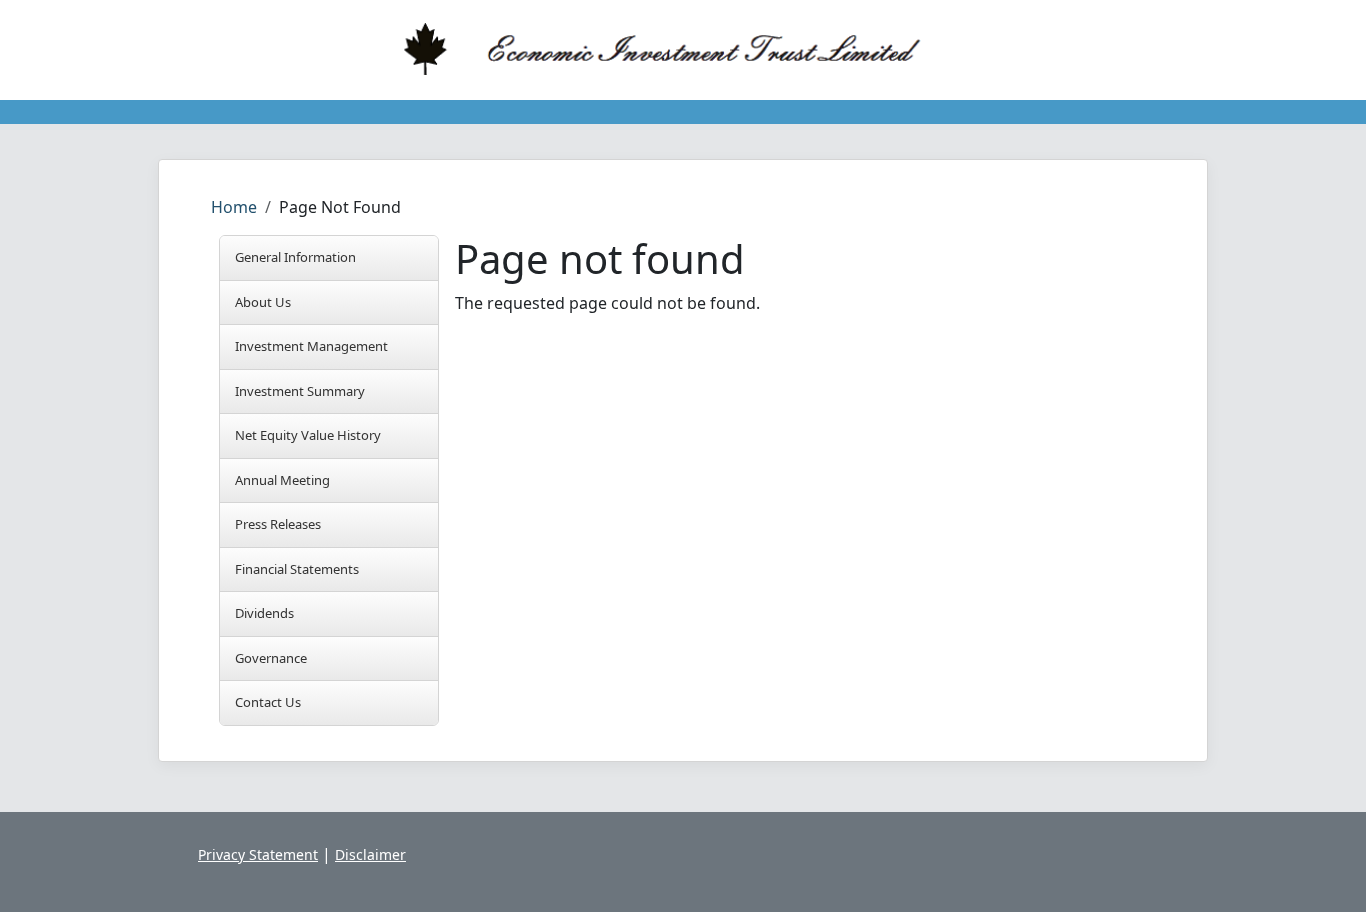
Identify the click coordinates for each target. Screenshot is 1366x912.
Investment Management (311, 346)
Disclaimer (370, 854)
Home (234, 207)
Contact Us (268, 702)
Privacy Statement (258, 854)
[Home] (675, 50)
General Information (295, 257)
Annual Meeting (282, 480)
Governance (271, 658)
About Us (263, 302)
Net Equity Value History (308, 435)
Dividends (264, 613)
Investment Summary (300, 391)
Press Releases (278, 524)
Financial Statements (297, 569)
